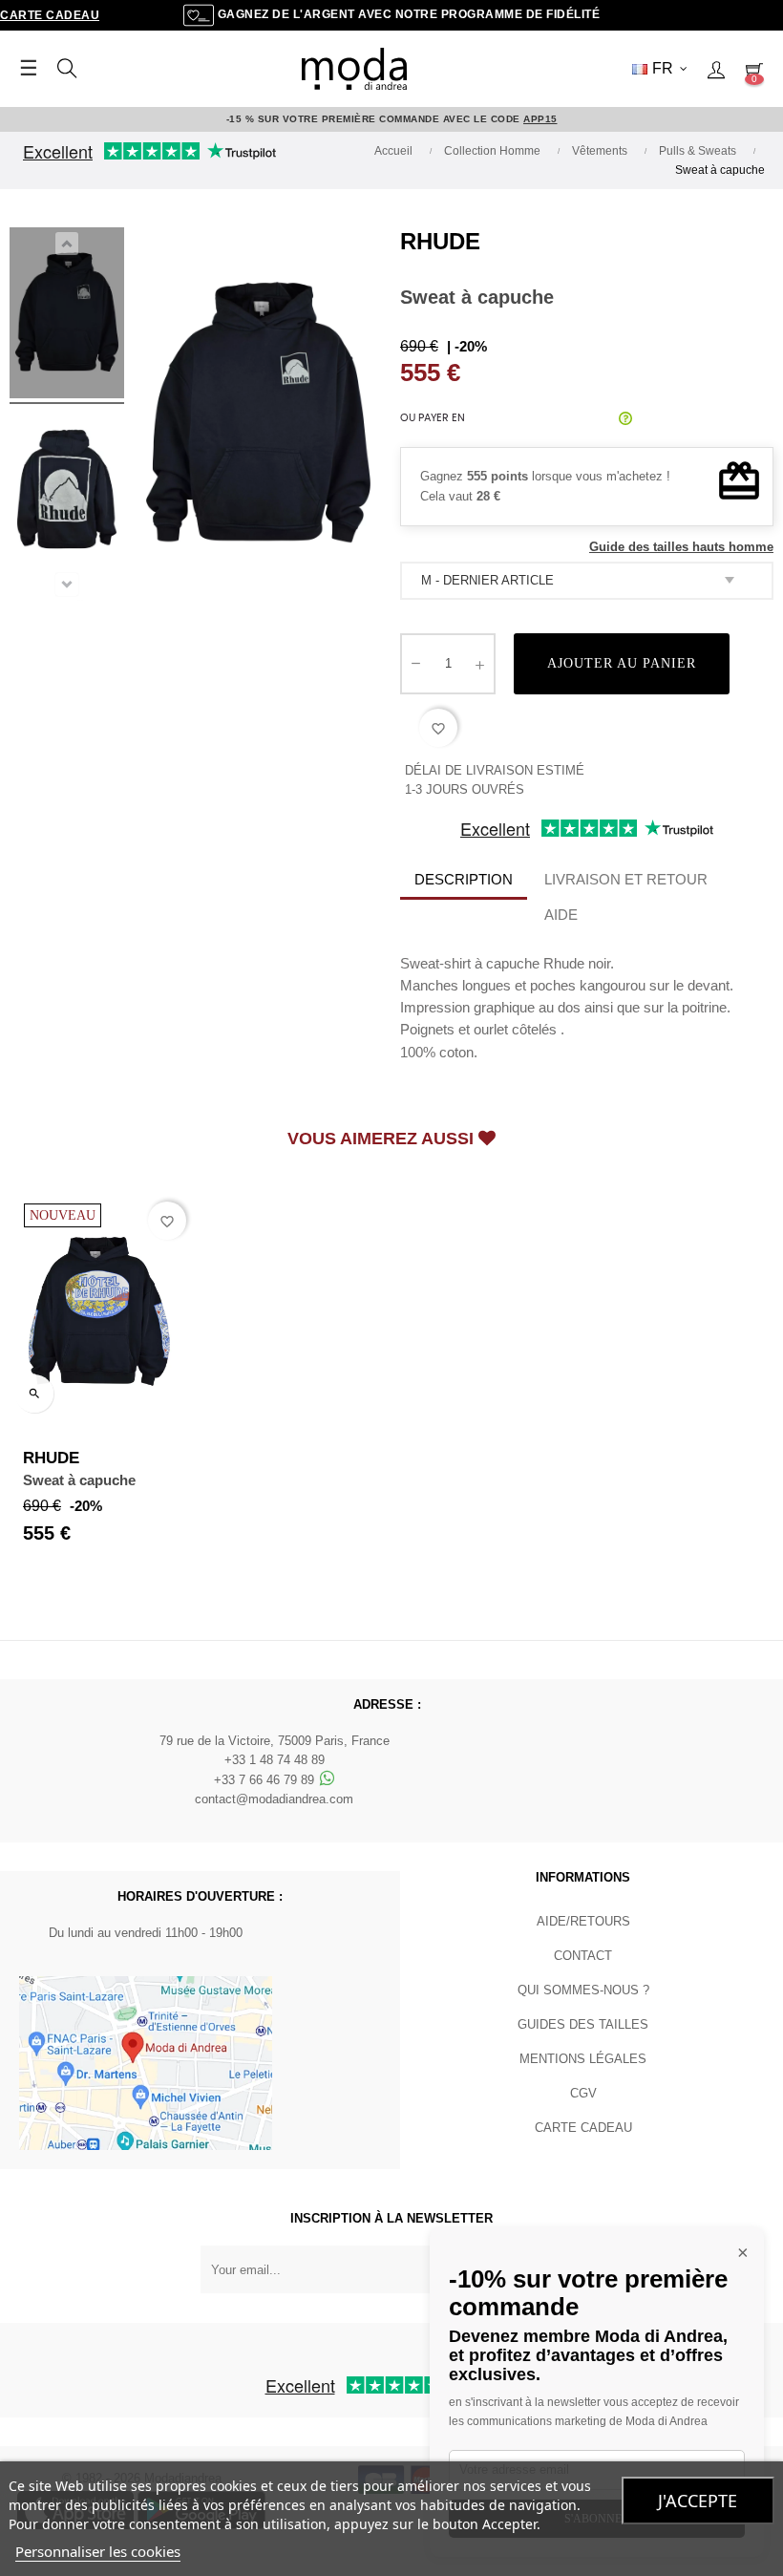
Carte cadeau (50, 15)
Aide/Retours (583, 1921)
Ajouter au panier (622, 663)
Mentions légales (583, 2059)
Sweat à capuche (79, 1480)
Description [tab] (464, 879)
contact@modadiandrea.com (274, 1799)
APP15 (540, 119)
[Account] (716, 69)
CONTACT (583, 1956)
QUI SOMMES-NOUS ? (583, 1990)
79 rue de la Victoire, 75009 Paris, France (275, 1741)
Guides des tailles (583, 2024)
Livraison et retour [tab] (626, 879)
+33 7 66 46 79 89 (266, 1780)
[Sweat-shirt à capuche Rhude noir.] (67, 316)
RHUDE (440, 241)
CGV (583, 2093)
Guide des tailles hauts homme (681, 547)
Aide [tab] (561, 915)
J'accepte (698, 2501)
